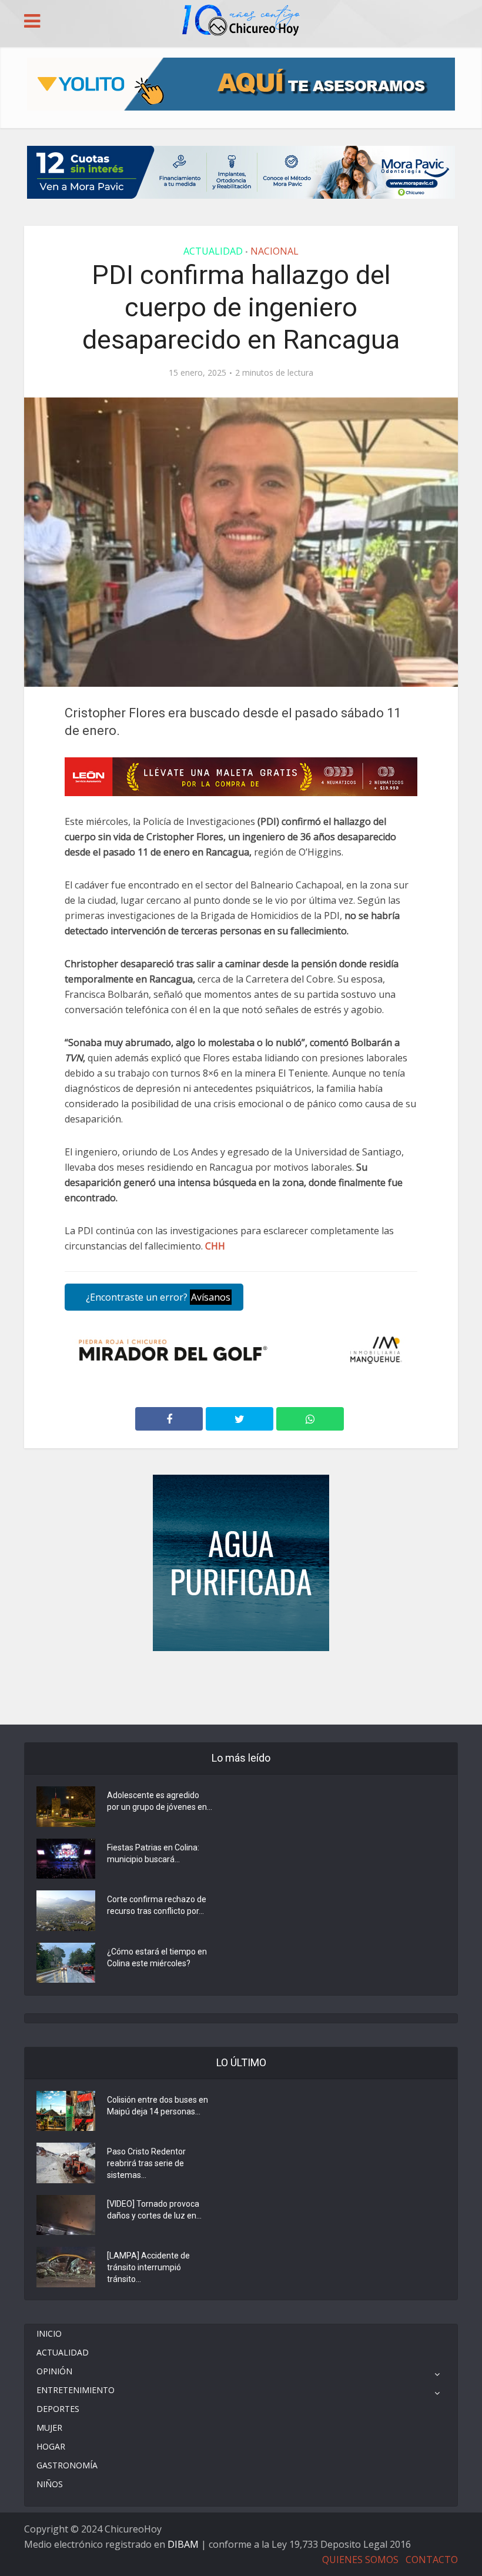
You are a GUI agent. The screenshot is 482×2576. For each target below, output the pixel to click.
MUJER (49, 2428)
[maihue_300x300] (241, 1562)
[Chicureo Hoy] (241, 22)
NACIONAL (275, 251)
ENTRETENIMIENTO (76, 2390)
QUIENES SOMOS (360, 2560)
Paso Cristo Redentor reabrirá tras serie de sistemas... (146, 2163)
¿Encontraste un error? (157, 1297)
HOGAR (51, 2446)
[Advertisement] (241, 1686)
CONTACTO (432, 2560)
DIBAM (183, 2544)
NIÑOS (50, 2484)
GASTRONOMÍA (67, 2465)
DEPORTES (58, 2409)
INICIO (49, 2333)
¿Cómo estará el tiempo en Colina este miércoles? (157, 1957)
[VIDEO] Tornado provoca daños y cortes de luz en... (154, 2210)
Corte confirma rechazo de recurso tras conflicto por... (157, 1905)
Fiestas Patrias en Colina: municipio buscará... (153, 1853)
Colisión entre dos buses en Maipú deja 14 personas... (158, 2106)
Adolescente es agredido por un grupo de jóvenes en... (160, 1801)
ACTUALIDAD (213, 251)
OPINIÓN (54, 2371)
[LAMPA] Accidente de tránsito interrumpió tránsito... (148, 2267)
